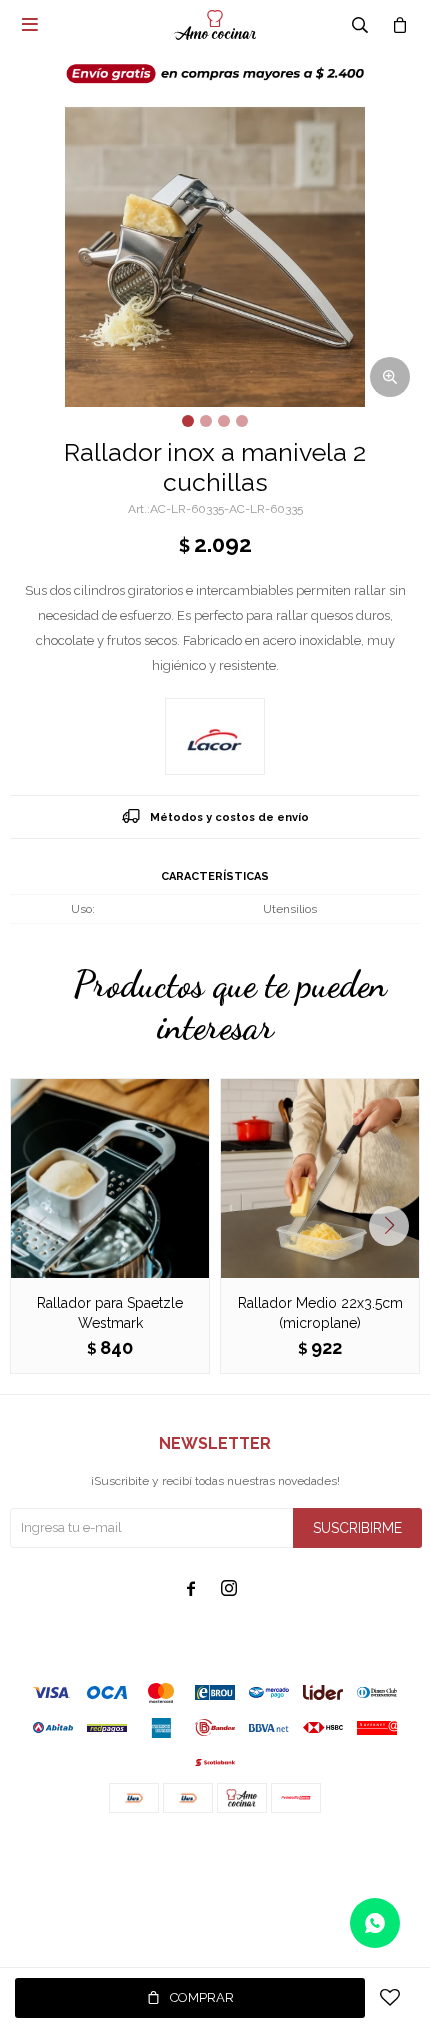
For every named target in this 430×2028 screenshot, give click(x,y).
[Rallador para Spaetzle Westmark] (110, 1178)
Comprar (202, 1997)
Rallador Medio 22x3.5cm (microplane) (320, 1313)
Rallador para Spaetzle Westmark (110, 1313)
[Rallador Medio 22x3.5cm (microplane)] (320, 1178)
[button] (396, 1226)
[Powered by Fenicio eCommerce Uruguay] (390, 1853)
